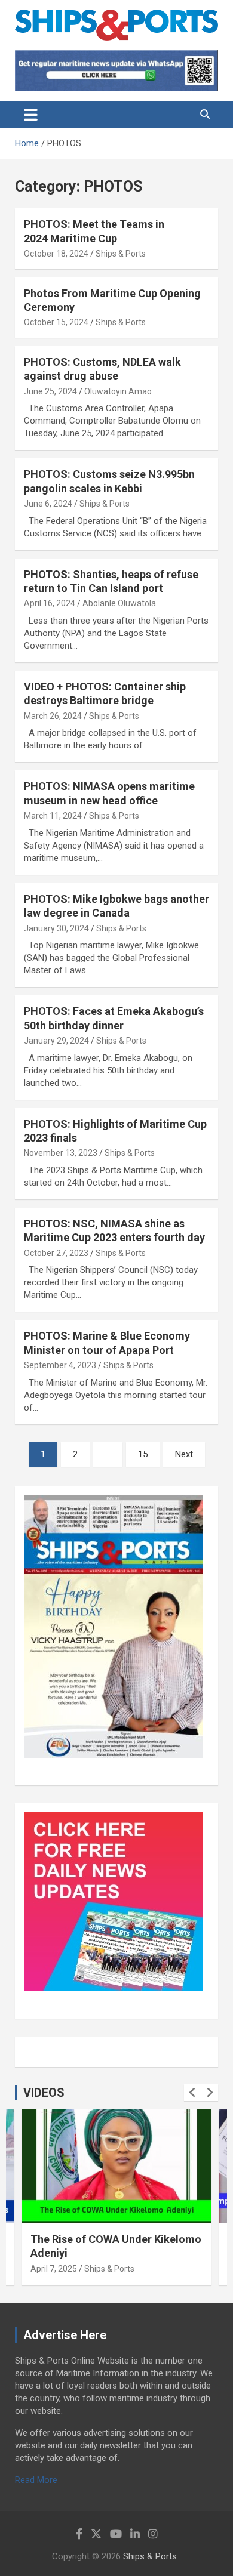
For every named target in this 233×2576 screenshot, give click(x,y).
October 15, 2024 (56, 322)
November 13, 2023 (61, 1153)
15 (143, 1454)
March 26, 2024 (53, 716)
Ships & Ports (121, 254)
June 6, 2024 (48, 504)
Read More (36, 2480)
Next (184, 1454)
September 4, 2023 (60, 1365)
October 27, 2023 (56, 1253)
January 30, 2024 (56, 928)
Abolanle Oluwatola (119, 603)
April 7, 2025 (54, 2269)
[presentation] (192, 2093)
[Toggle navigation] (31, 115)
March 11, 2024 (53, 816)
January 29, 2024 (56, 1041)
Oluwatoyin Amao (118, 391)
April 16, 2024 (50, 603)
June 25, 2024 (50, 391)
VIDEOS (44, 2093)
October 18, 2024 (56, 254)
